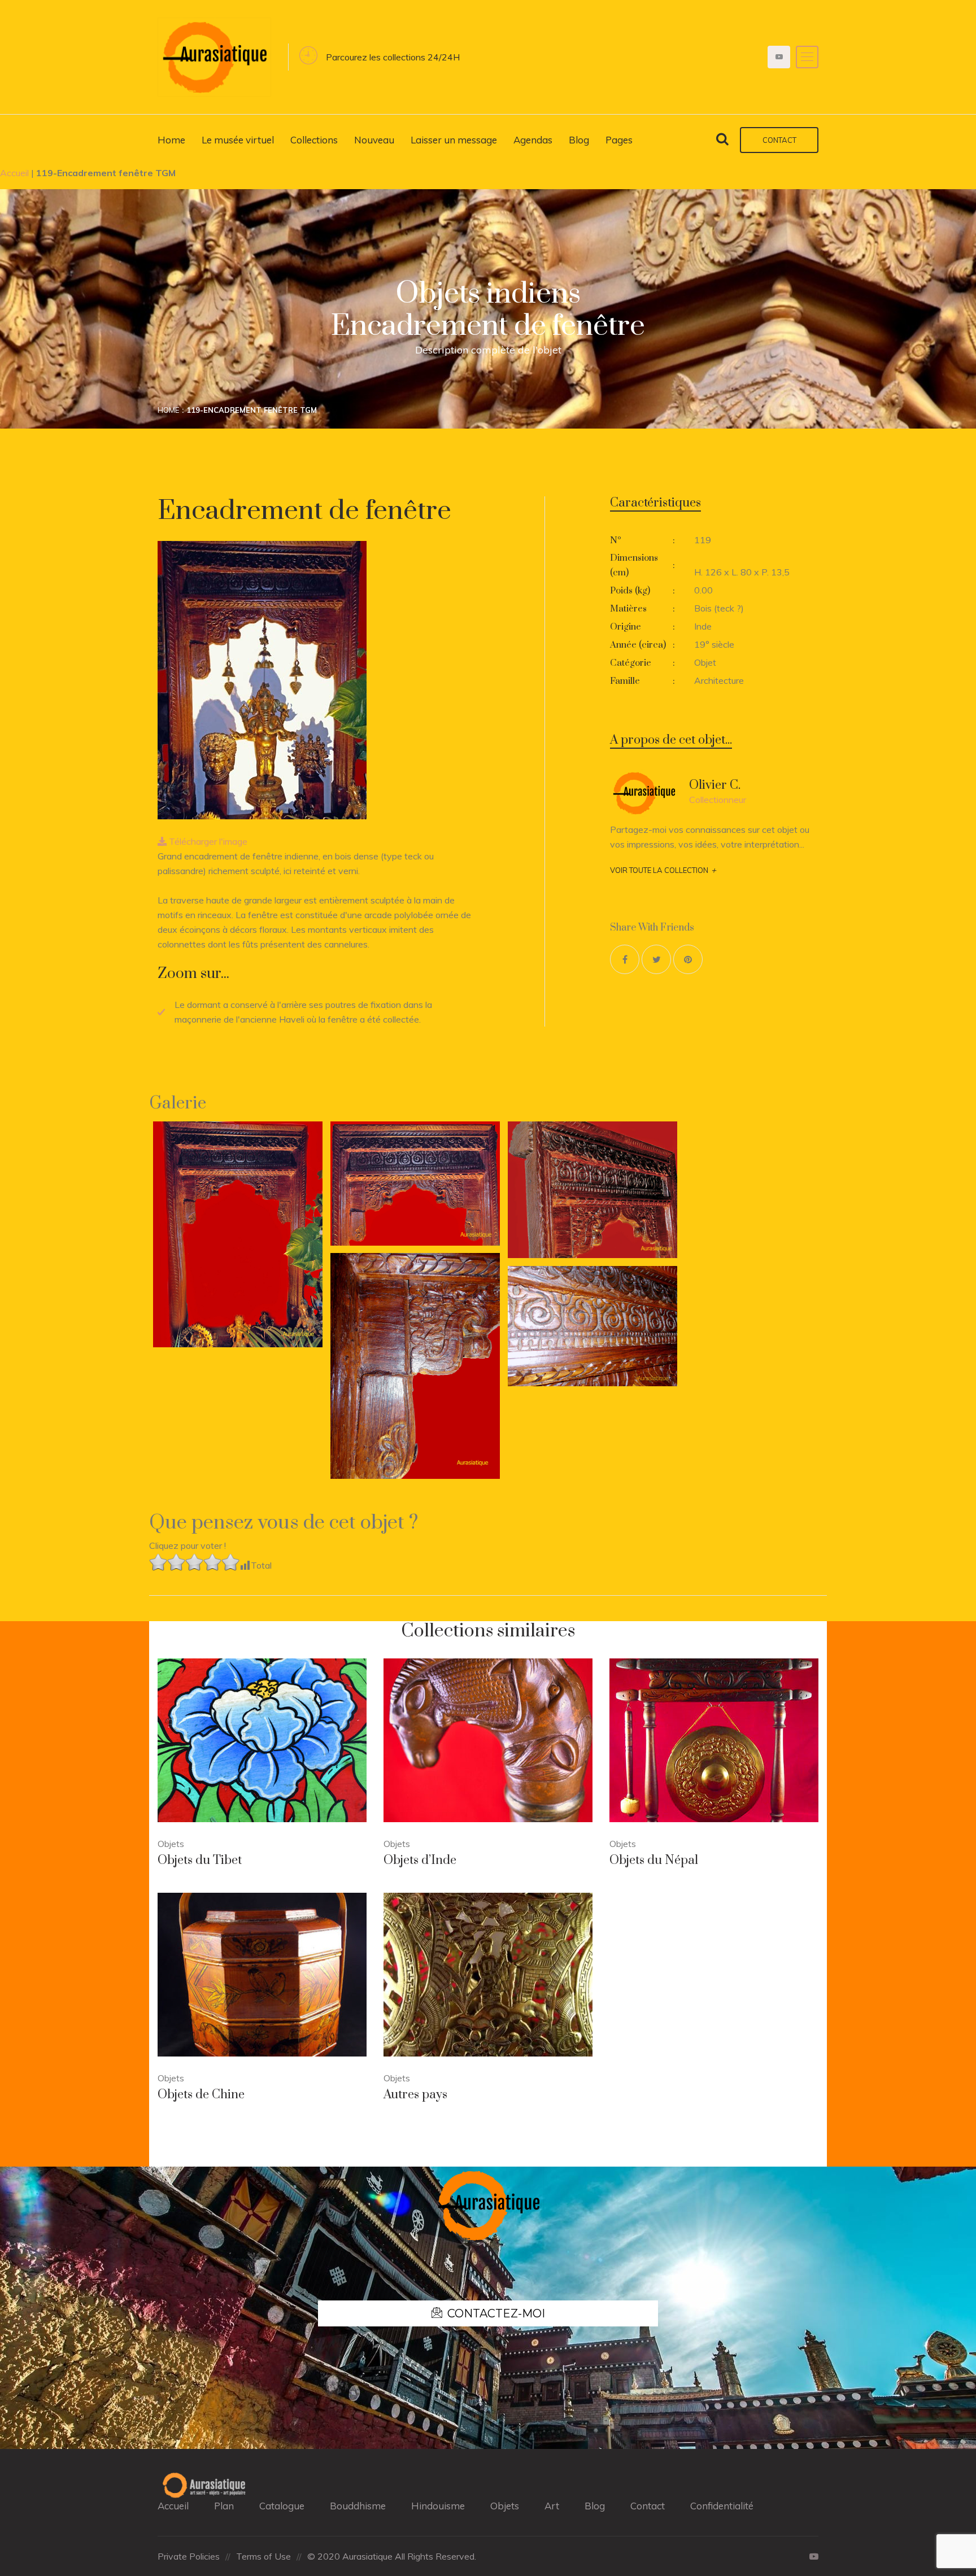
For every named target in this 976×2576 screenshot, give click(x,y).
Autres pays (415, 2095)
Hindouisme (438, 2506)
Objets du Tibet (200, 1860)
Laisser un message (454, 140)
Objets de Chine (201, 2095)
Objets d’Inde (420, 1860)
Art (552, 2506)
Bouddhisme (358, 2506)
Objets (505, 2506)
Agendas (533, 140)
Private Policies (189, 2556)
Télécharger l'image (207, 841)
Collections (314, 140)
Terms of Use (263, 2556)
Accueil (14, 173)
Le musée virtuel (238, 140)
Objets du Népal (654, 1860)
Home (171, 140)
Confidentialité (722, 2506)
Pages (619, 140)
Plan (224, 2506)
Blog (579, 140)
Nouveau (374, 140)
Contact (779, 140)
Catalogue (282, 2506)
